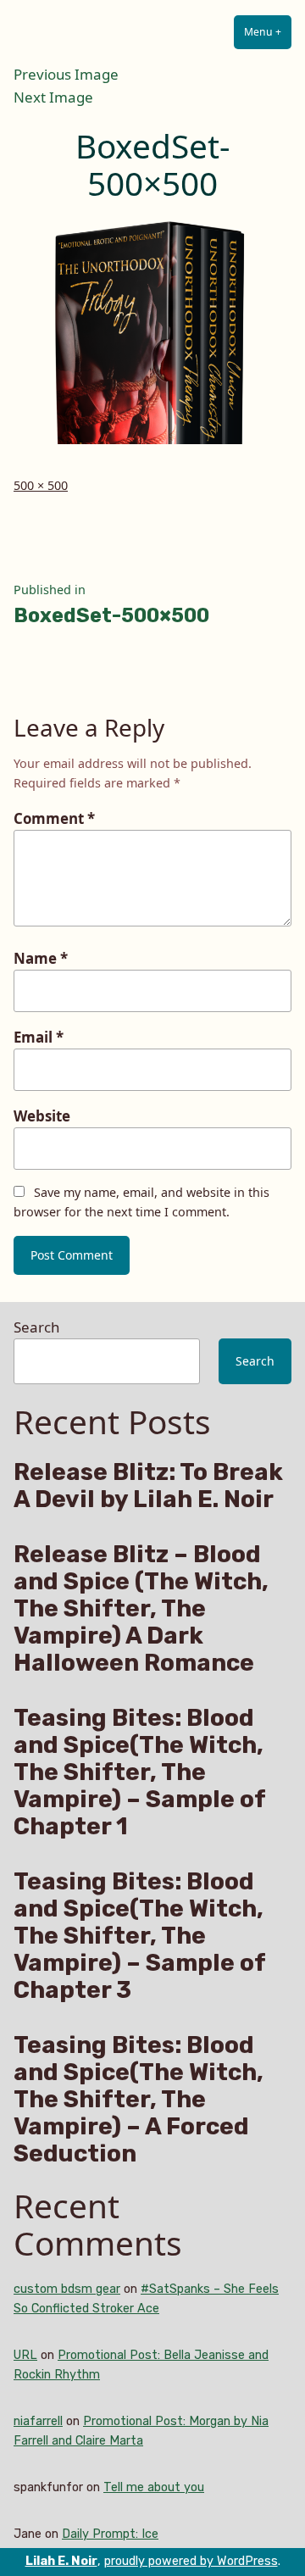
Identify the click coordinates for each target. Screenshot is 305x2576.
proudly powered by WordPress (191, 2561)
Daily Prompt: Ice (110, 2534)
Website (42, 1116)
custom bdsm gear (67, 2289)
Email (39, 1037)
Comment (54, 818)
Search (36, 1327)
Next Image (53, 97)
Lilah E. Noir (61, 2561)
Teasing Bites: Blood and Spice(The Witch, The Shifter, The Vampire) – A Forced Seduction (139, 2100)
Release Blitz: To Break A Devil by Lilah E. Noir (148, 1486)
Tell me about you (154, 2487)
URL (25, 2355)
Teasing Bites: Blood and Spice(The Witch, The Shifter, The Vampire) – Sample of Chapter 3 (139, 1936)
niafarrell (38, 2421)
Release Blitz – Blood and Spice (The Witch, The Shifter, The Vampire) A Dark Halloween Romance (141, 1609)
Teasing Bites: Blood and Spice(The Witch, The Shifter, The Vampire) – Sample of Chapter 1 (139, 1772)
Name (41, 958)
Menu (268, 32)
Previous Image (66, 74)
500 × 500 (41, 485)
